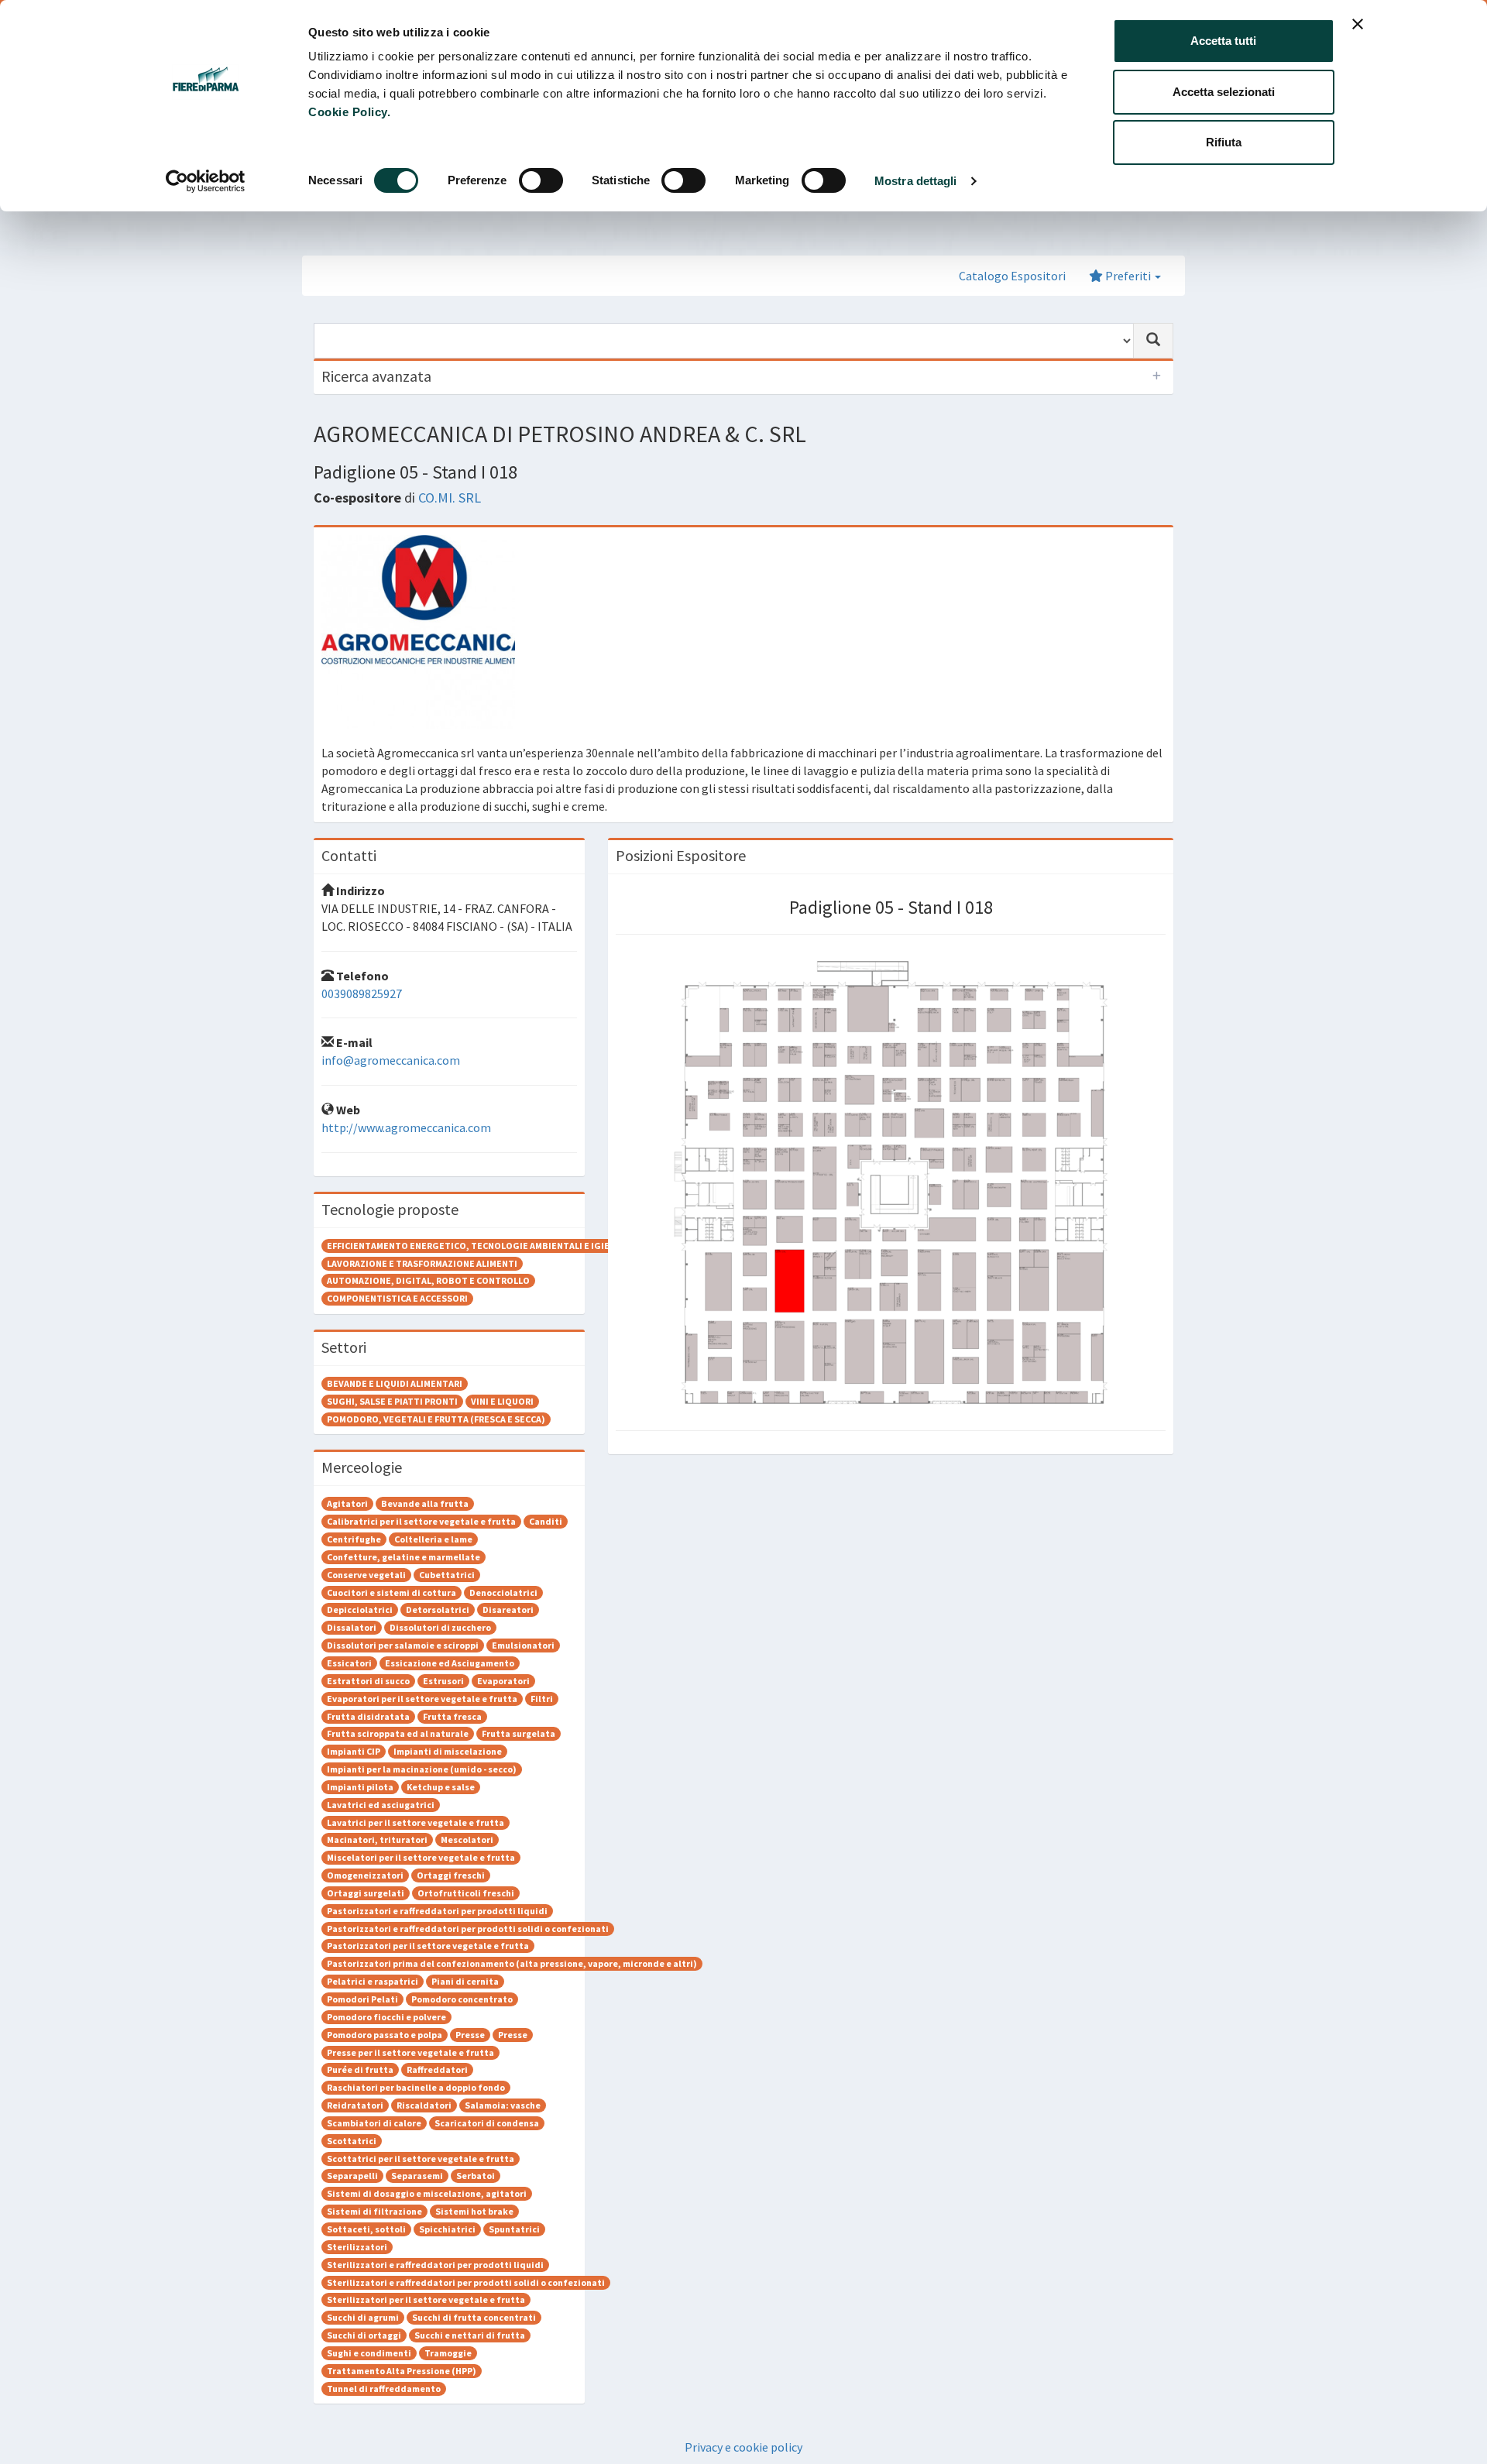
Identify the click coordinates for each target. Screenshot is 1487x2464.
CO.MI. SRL (450, 498)
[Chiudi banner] (1358, 24)
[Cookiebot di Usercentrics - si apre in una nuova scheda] (206, 181)
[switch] (541, 180)
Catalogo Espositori (1012, 276)
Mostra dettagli (916, 181)
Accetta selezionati (1224, 92)
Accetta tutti (1223, 41)
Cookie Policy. (349, 112)
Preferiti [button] (1128, 276)
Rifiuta (1224, 142)
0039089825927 (362, 993)
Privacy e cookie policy (743, 2447)
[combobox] (724, 341)
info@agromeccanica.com (391, 1060)
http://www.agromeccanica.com (406, 1127)
